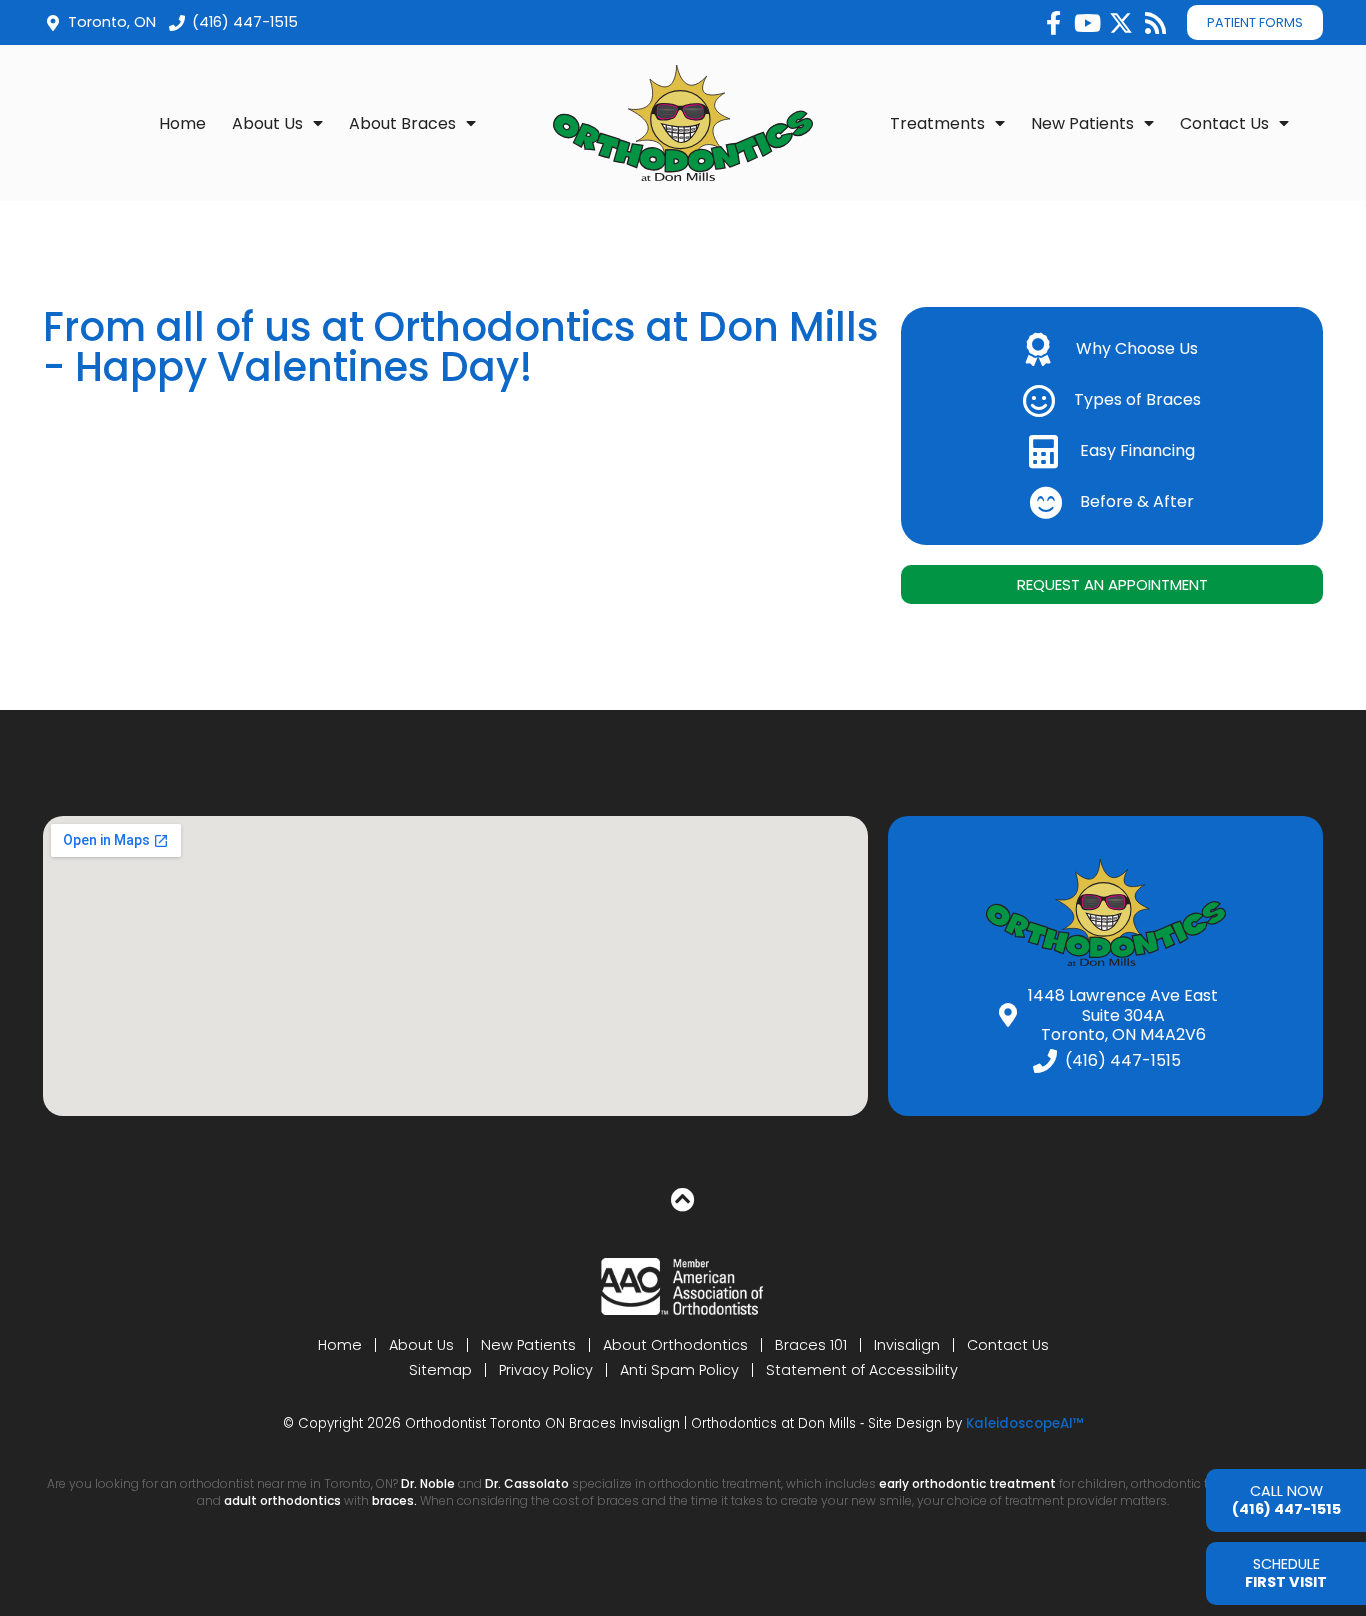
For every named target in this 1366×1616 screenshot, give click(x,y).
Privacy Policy (546, 1370)
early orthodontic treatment (967, 1483)
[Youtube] (1087, 23)
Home (182, 123)
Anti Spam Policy (679, 1370)
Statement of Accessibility (862, 1370)
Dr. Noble (428, 1483)
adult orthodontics (282, 1500)
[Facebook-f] (1053, 23)
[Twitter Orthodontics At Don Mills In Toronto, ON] (1121, 23)
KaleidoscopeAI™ (1025, 1424)
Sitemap (440, 1370)
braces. (396, 1500)
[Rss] (1155, 23)
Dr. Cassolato (527, 1483)
